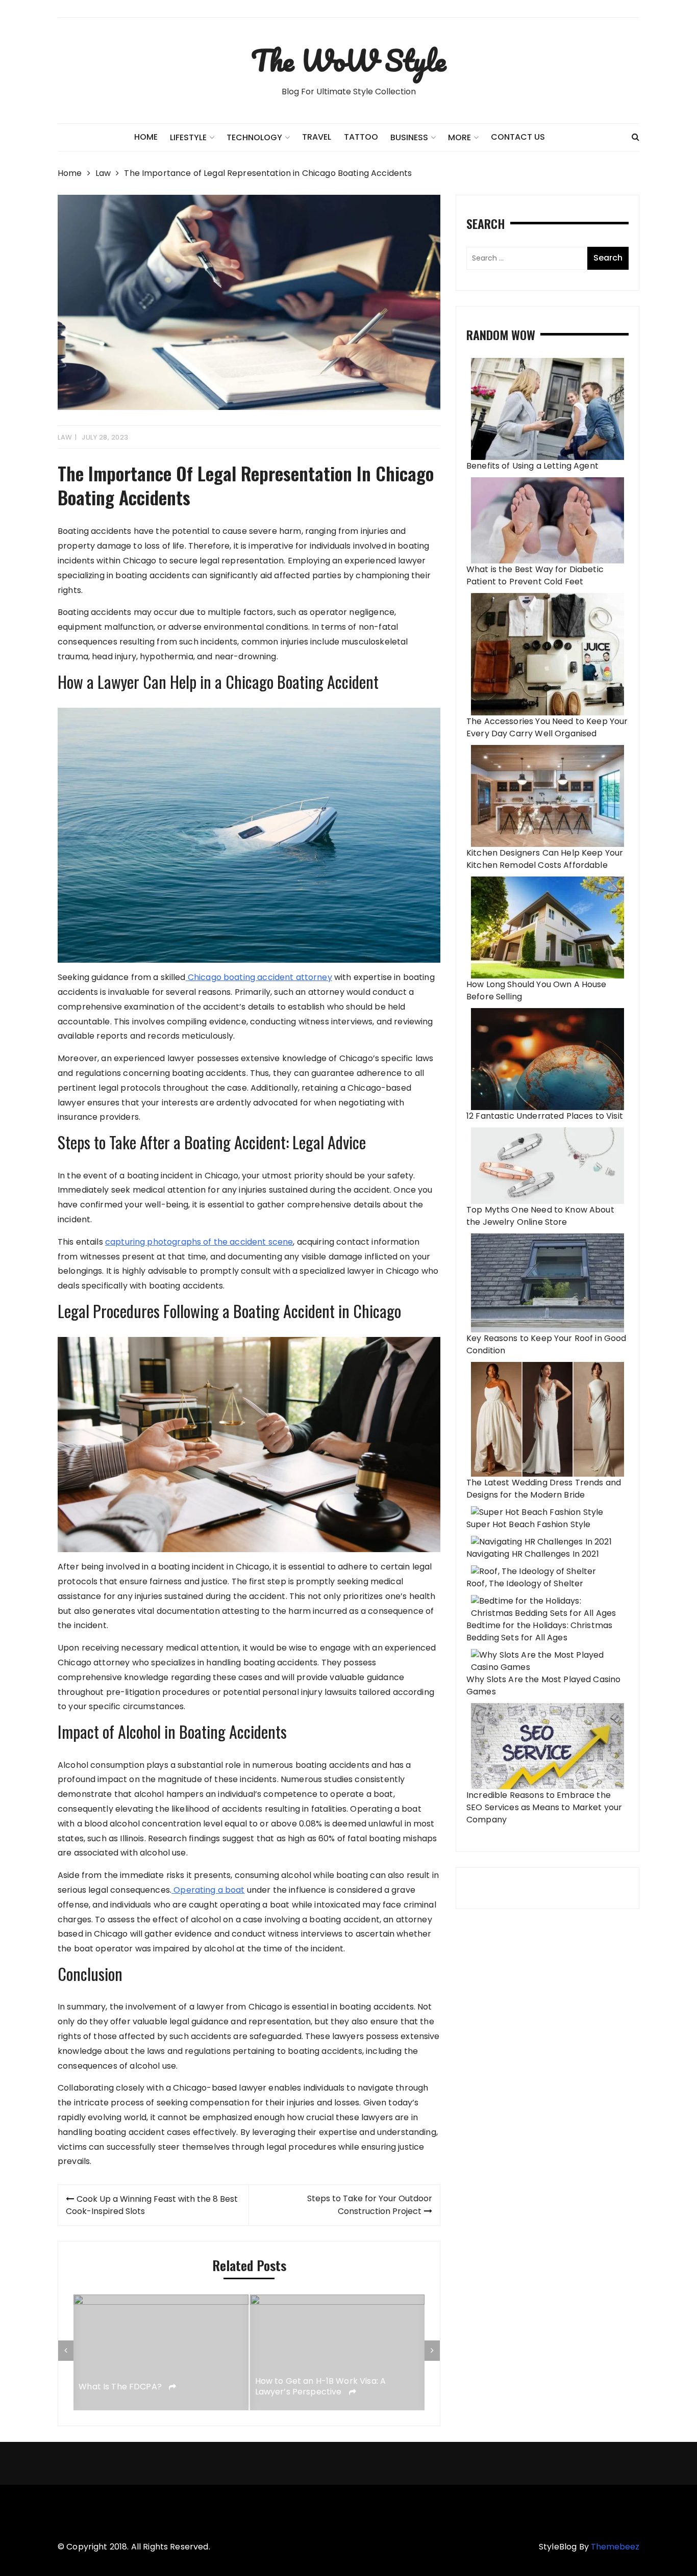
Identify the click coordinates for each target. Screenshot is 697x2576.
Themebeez (615, 2547)
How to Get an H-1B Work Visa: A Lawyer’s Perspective (321, 2387)
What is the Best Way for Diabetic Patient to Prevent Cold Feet (535, 575)
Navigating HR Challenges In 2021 (533, 1554)
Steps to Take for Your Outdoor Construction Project (370, 2205)
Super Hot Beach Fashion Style (528, 1524)
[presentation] (66, 2351)
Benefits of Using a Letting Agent (532, 466)
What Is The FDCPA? (121, 2387)
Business (409, 137)
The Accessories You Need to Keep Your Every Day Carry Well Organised (547, 727)
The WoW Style (348, 60)
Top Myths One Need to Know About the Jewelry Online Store (540, 1216)
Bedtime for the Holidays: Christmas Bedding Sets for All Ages (539, 1631)
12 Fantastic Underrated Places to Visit (545, 1116)
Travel (317, 137)
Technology (254, 137)
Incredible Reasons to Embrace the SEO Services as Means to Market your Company (544, 1807)
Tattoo (361, 137)
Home (146, 137)
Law (65, 437)
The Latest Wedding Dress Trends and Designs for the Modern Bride (544, 1489)
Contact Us (518, 137)
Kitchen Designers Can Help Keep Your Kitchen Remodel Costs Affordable (545, 859)
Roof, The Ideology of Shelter (525, 1583)
